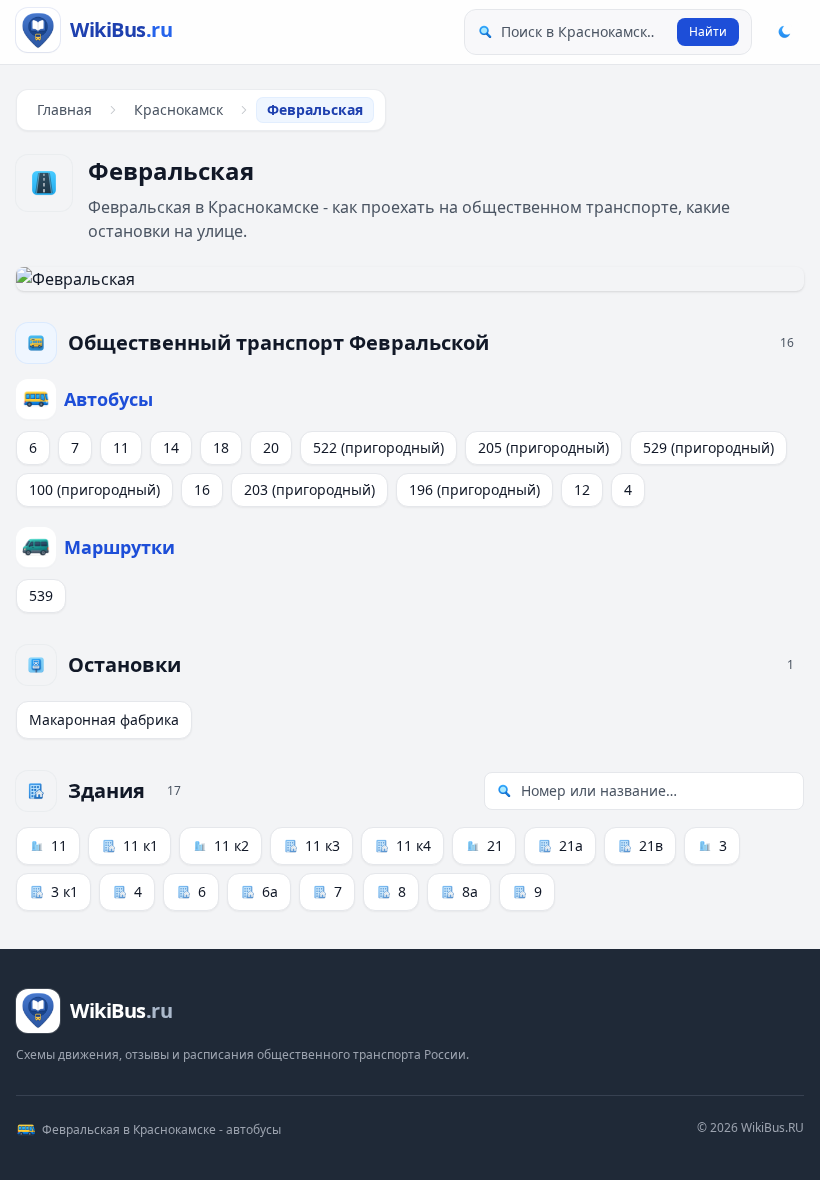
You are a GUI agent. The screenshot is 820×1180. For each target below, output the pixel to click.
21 (495, 845)
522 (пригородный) (378, 447)
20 (271, 447)
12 (582, 489)
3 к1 (64, 891)
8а (470, 891)
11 (121, 447)
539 (41, 595)
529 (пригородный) (708, 447)
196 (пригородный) (474, 489)
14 (171, 447)
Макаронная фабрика (104, 719)
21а (571, 845)
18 (221, 447)
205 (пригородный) (543, 447)
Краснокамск (178, 109)
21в (651, 845)
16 (202, 489)
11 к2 (231, 845)
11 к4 (413, 845)
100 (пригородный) (94, 489)
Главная (64, 109)
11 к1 (140, 845)
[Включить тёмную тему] (784, 32)
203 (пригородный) (309, 489)
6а (270, 891)
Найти (708, 31)
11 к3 (322, 845)
